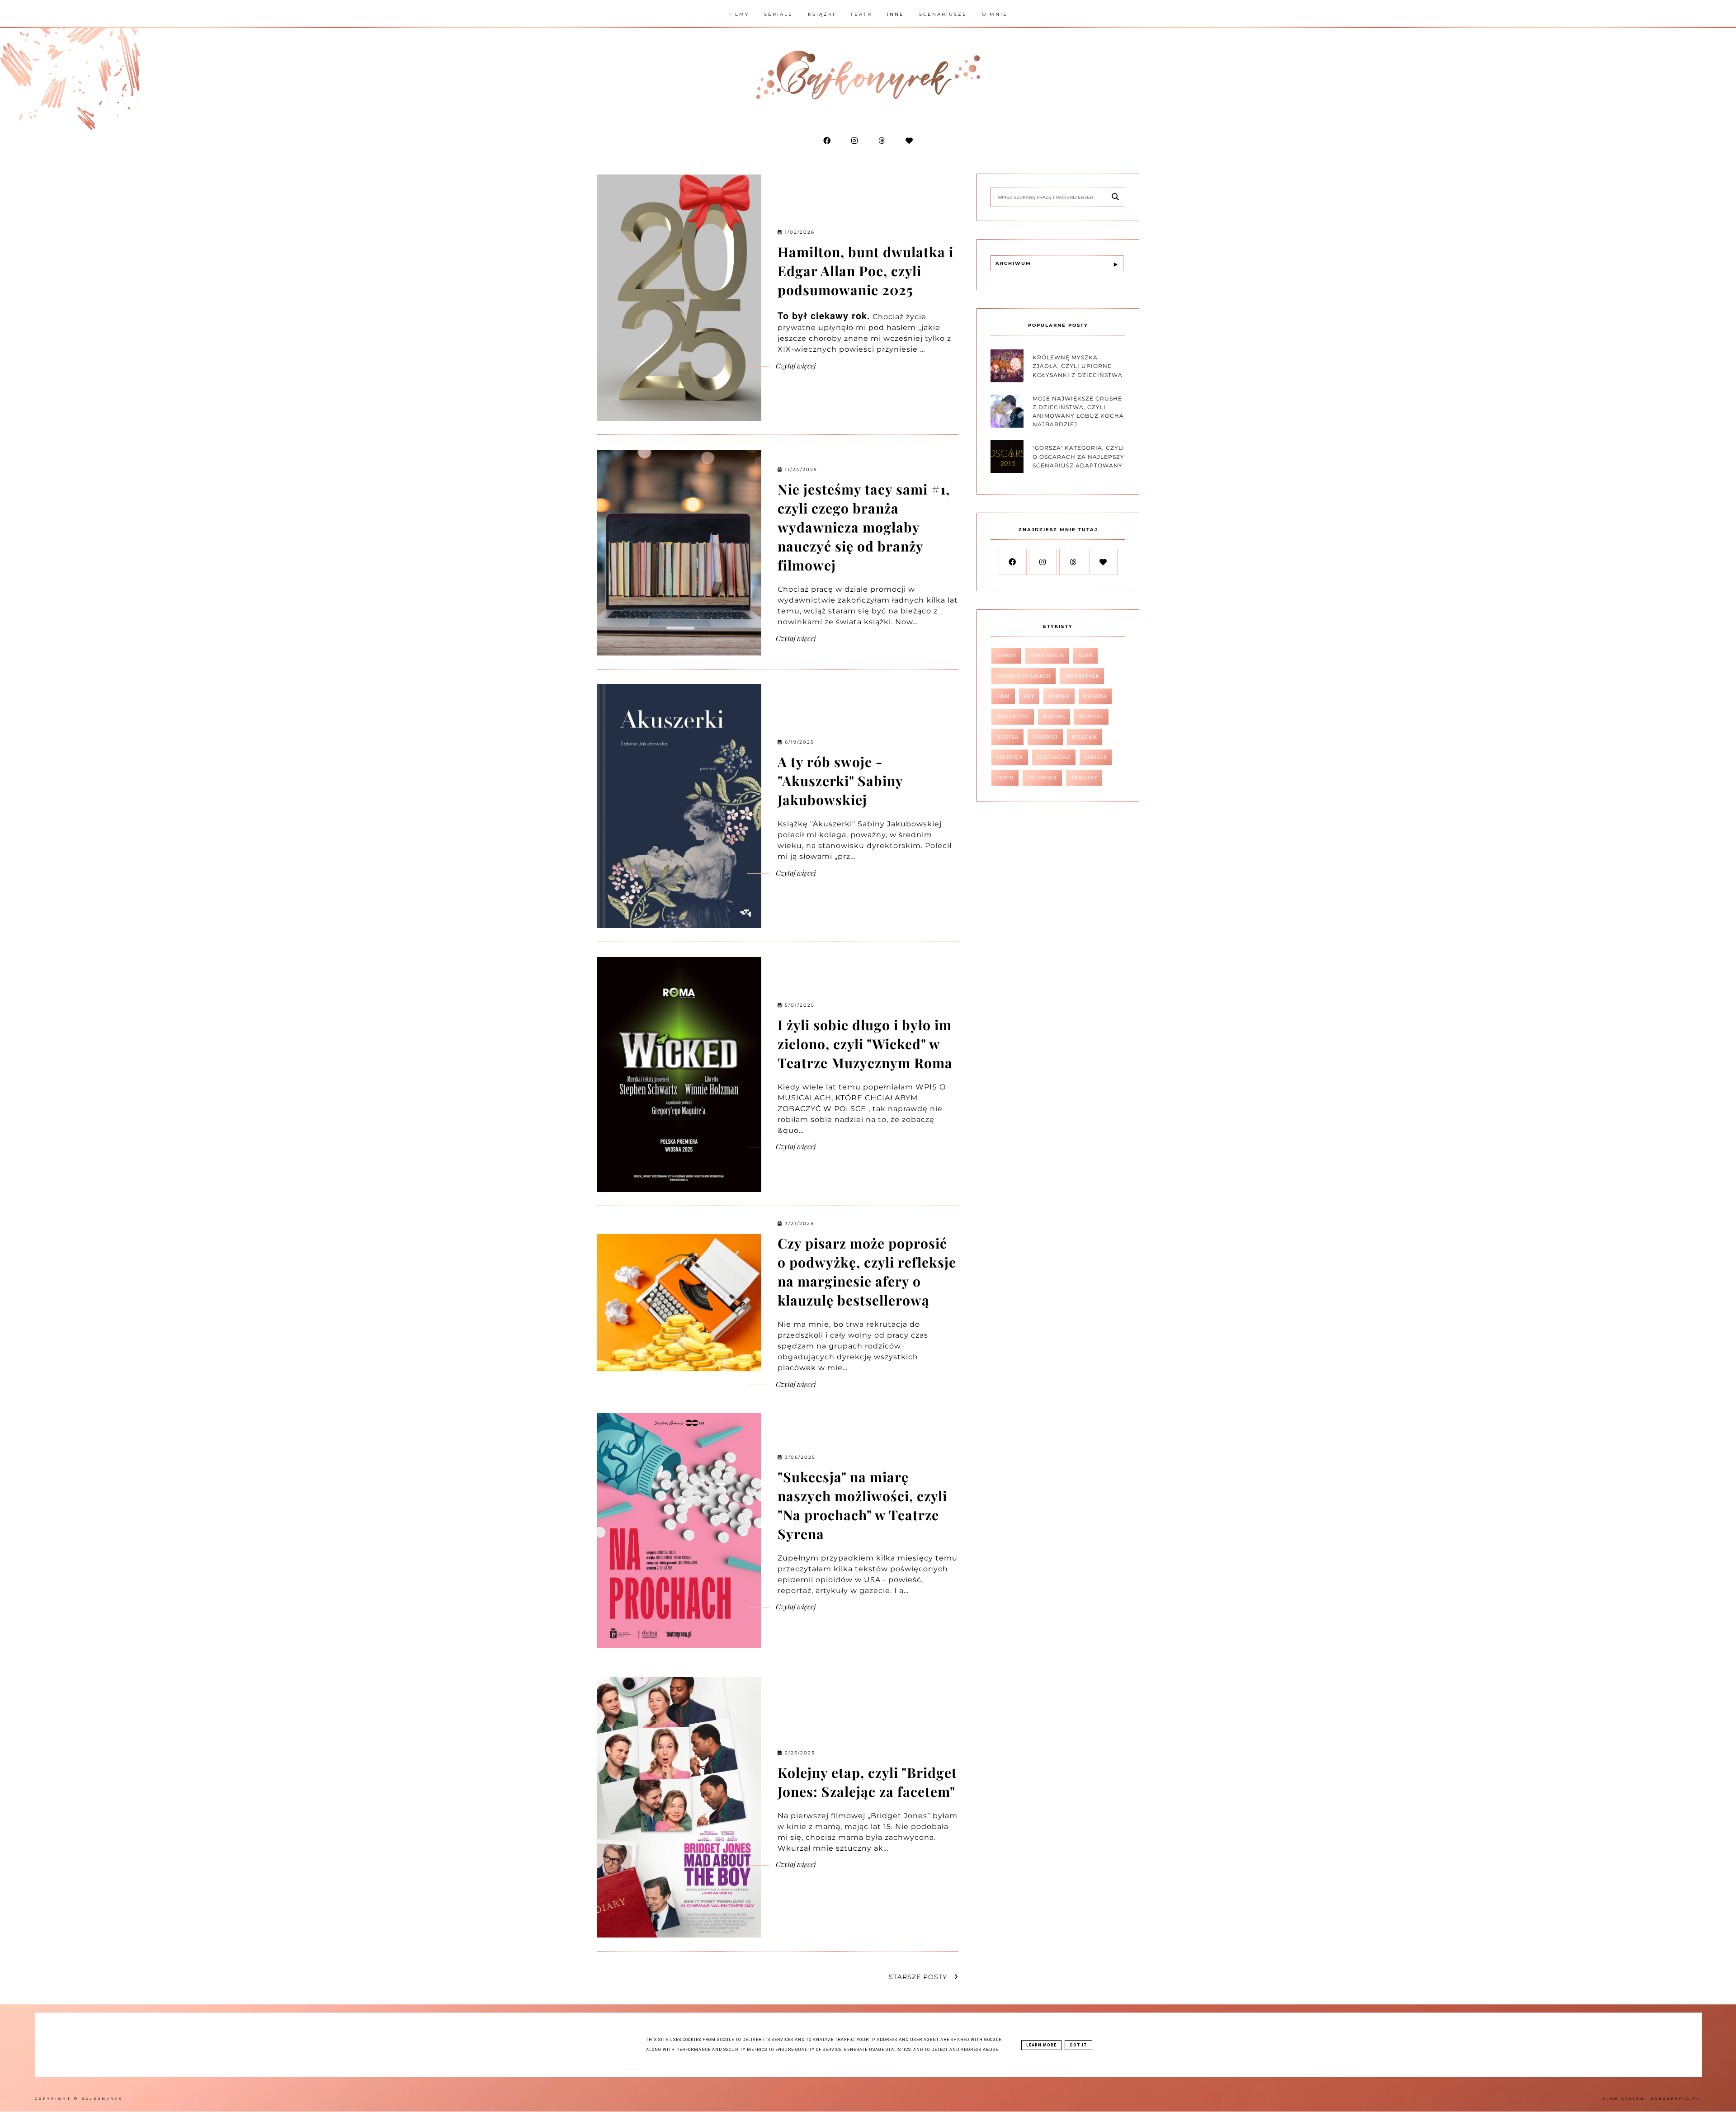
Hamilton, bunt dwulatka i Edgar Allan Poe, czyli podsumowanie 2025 (866, 271)
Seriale (778, 14)
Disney (1006, 656)
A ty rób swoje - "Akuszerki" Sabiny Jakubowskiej (840, 781)
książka (1095, 696)
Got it (1078, 2045)
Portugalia (1047, 656)
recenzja (1010, 757)
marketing (1013, 717)
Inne (896, 14)
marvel (1054, 717)
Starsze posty (919, 1977)
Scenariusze (943, 14)
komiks (1059, 696)
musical (1091, 717)
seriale (1096, 757)
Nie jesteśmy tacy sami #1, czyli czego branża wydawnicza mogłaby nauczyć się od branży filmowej (864, 527)
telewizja (1042, 778)
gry (1029, 696)
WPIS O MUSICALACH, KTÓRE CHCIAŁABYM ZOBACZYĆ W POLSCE (862, 1098)
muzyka (1007, 737)
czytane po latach (1024, 676)
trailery (1084, 778)
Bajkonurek (102, 2099)
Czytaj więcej (795, 365)
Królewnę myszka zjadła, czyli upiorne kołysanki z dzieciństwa (1078, 366)
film (1003, 696)
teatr (1005, 778)
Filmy (739, 14)
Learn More (1041, 2045)
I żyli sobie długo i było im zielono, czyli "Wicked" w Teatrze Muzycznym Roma (865, 1044)
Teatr (861, 14)
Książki (822, 14)
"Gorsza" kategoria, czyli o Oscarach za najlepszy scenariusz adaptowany (1078, 456)
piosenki (1045, 737)
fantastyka (1082, 676)
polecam (1085, 737)
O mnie (995, 14)
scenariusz (1054, 757)
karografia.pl (1676, 2099)
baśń (1085, 656)
